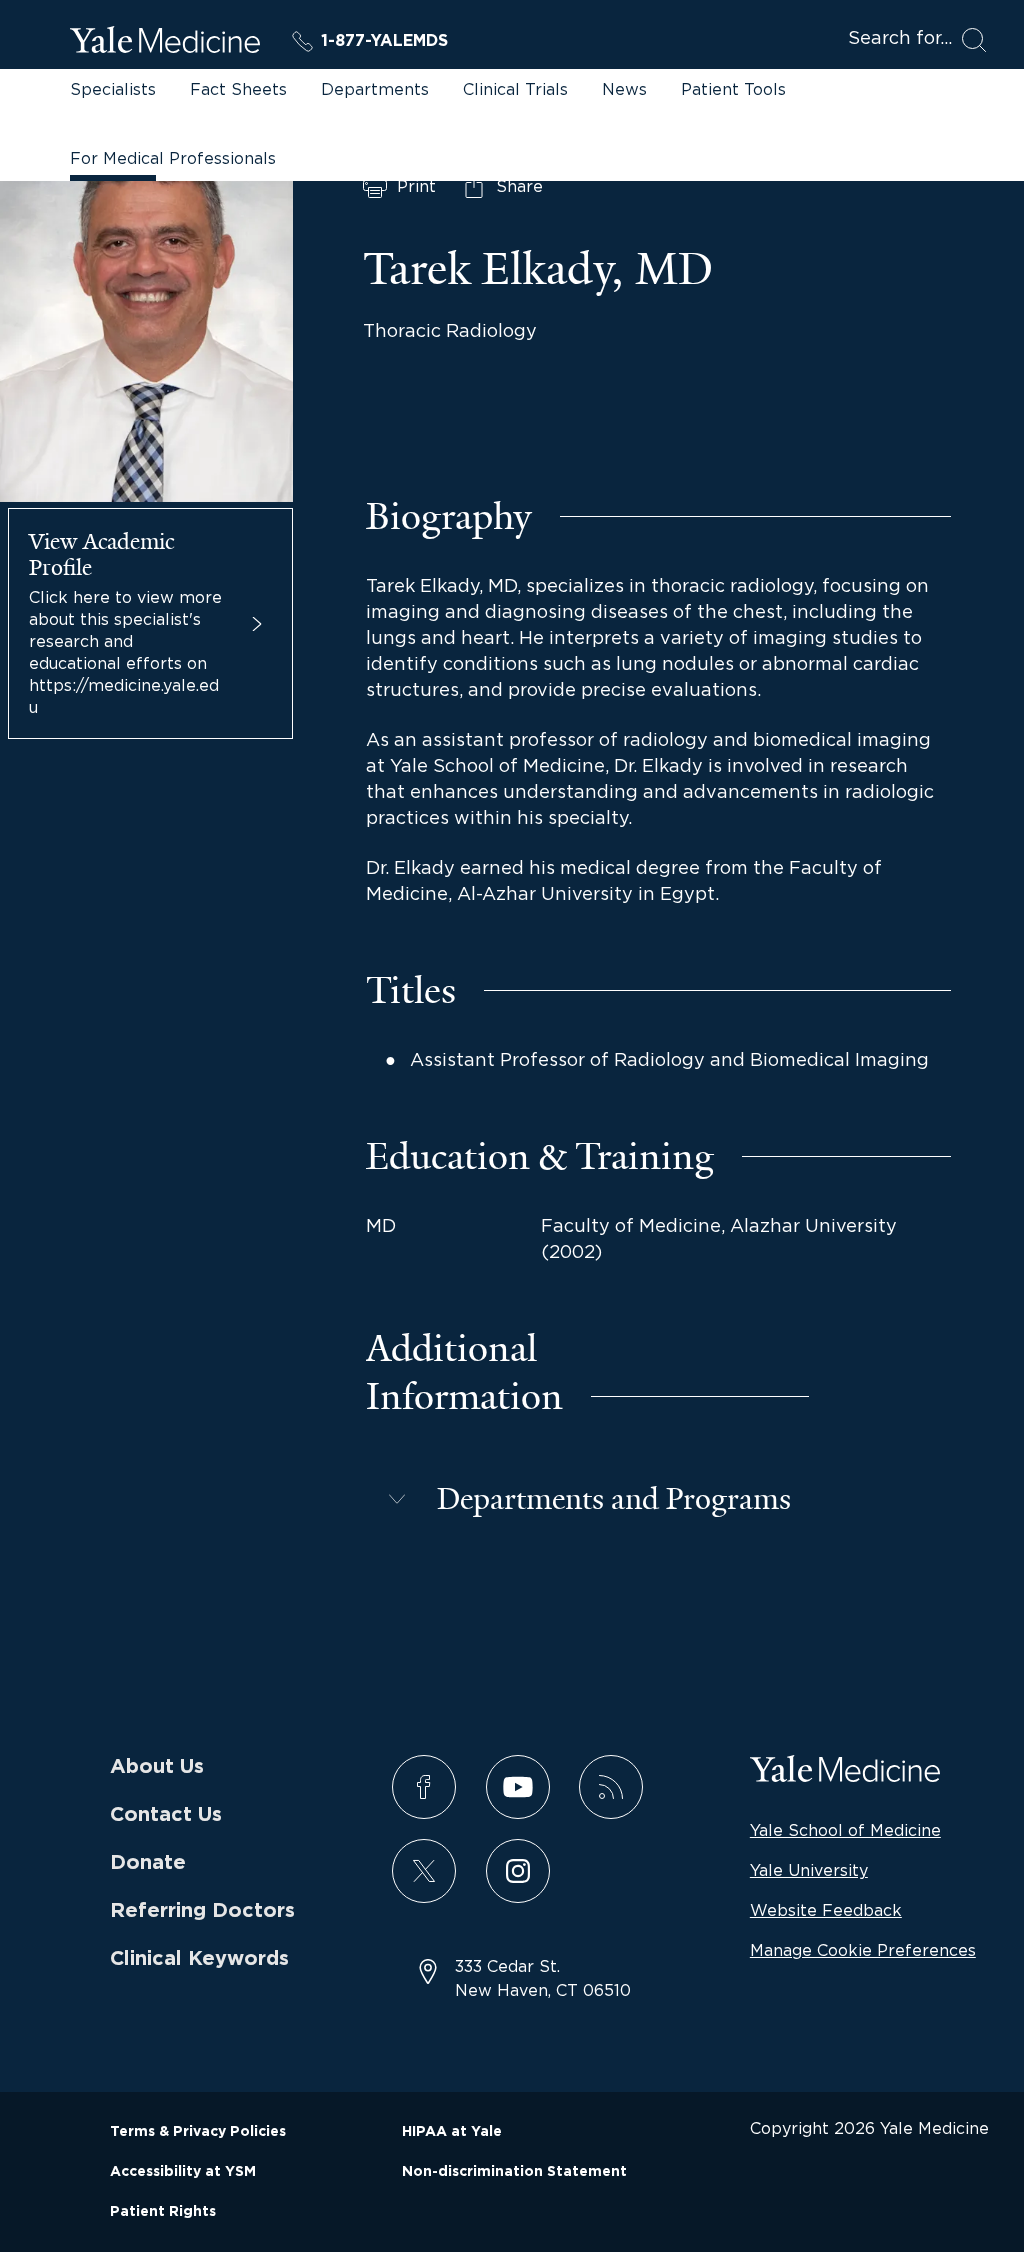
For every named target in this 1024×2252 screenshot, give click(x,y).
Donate (148, 1863)
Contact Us (166, 1815)
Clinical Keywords (199, 1959)
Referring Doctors (202, 1911)
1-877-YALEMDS (384, 41)
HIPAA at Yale (452, 2132)
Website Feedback (826, 1910)
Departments (375, 89)
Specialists (113, 89)
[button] (587, 1499)
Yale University (809, 1870)
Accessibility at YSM (183, 2172)
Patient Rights (163, 2212)
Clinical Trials (515, 89)
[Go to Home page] (165, 43)
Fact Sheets (238, 89)
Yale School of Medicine (845, 1830)
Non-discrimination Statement (514, 2172)
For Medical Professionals (173, 158)
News (624, 89)
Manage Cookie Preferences (863, 1950)
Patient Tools (733, 89)
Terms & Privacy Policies (198, 2132)
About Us (157, 1767)
